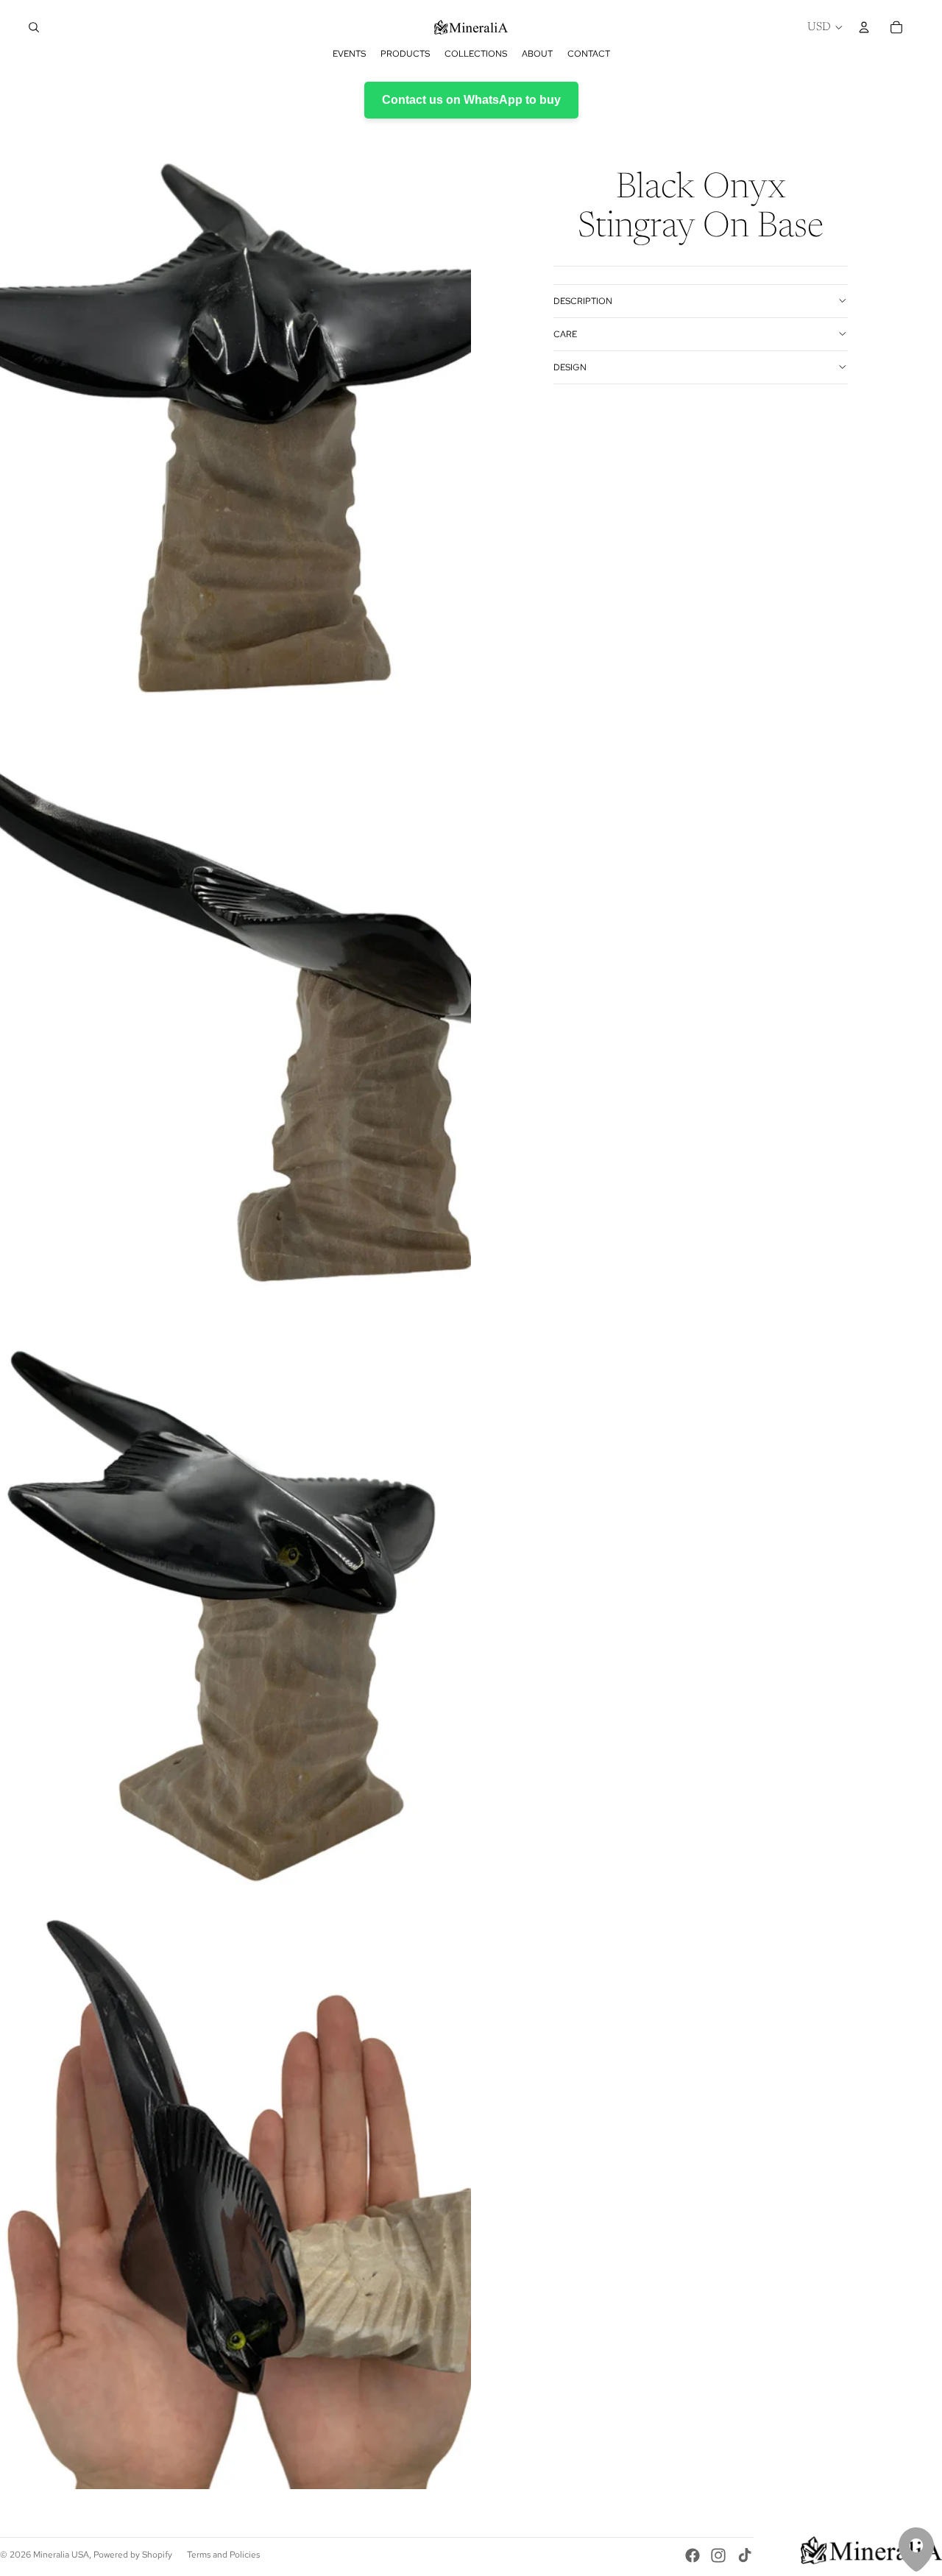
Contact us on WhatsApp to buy (471, 100)
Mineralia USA (61, 2555)
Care (565, 334)
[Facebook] (693, 2555)
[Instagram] (718, 2555)
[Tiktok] (745, 2555)
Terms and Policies (223, 2555)
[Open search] (34, 27)
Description (583, 300)
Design (570, 367)
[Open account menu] (864, 27)
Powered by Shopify (133, 2555)
